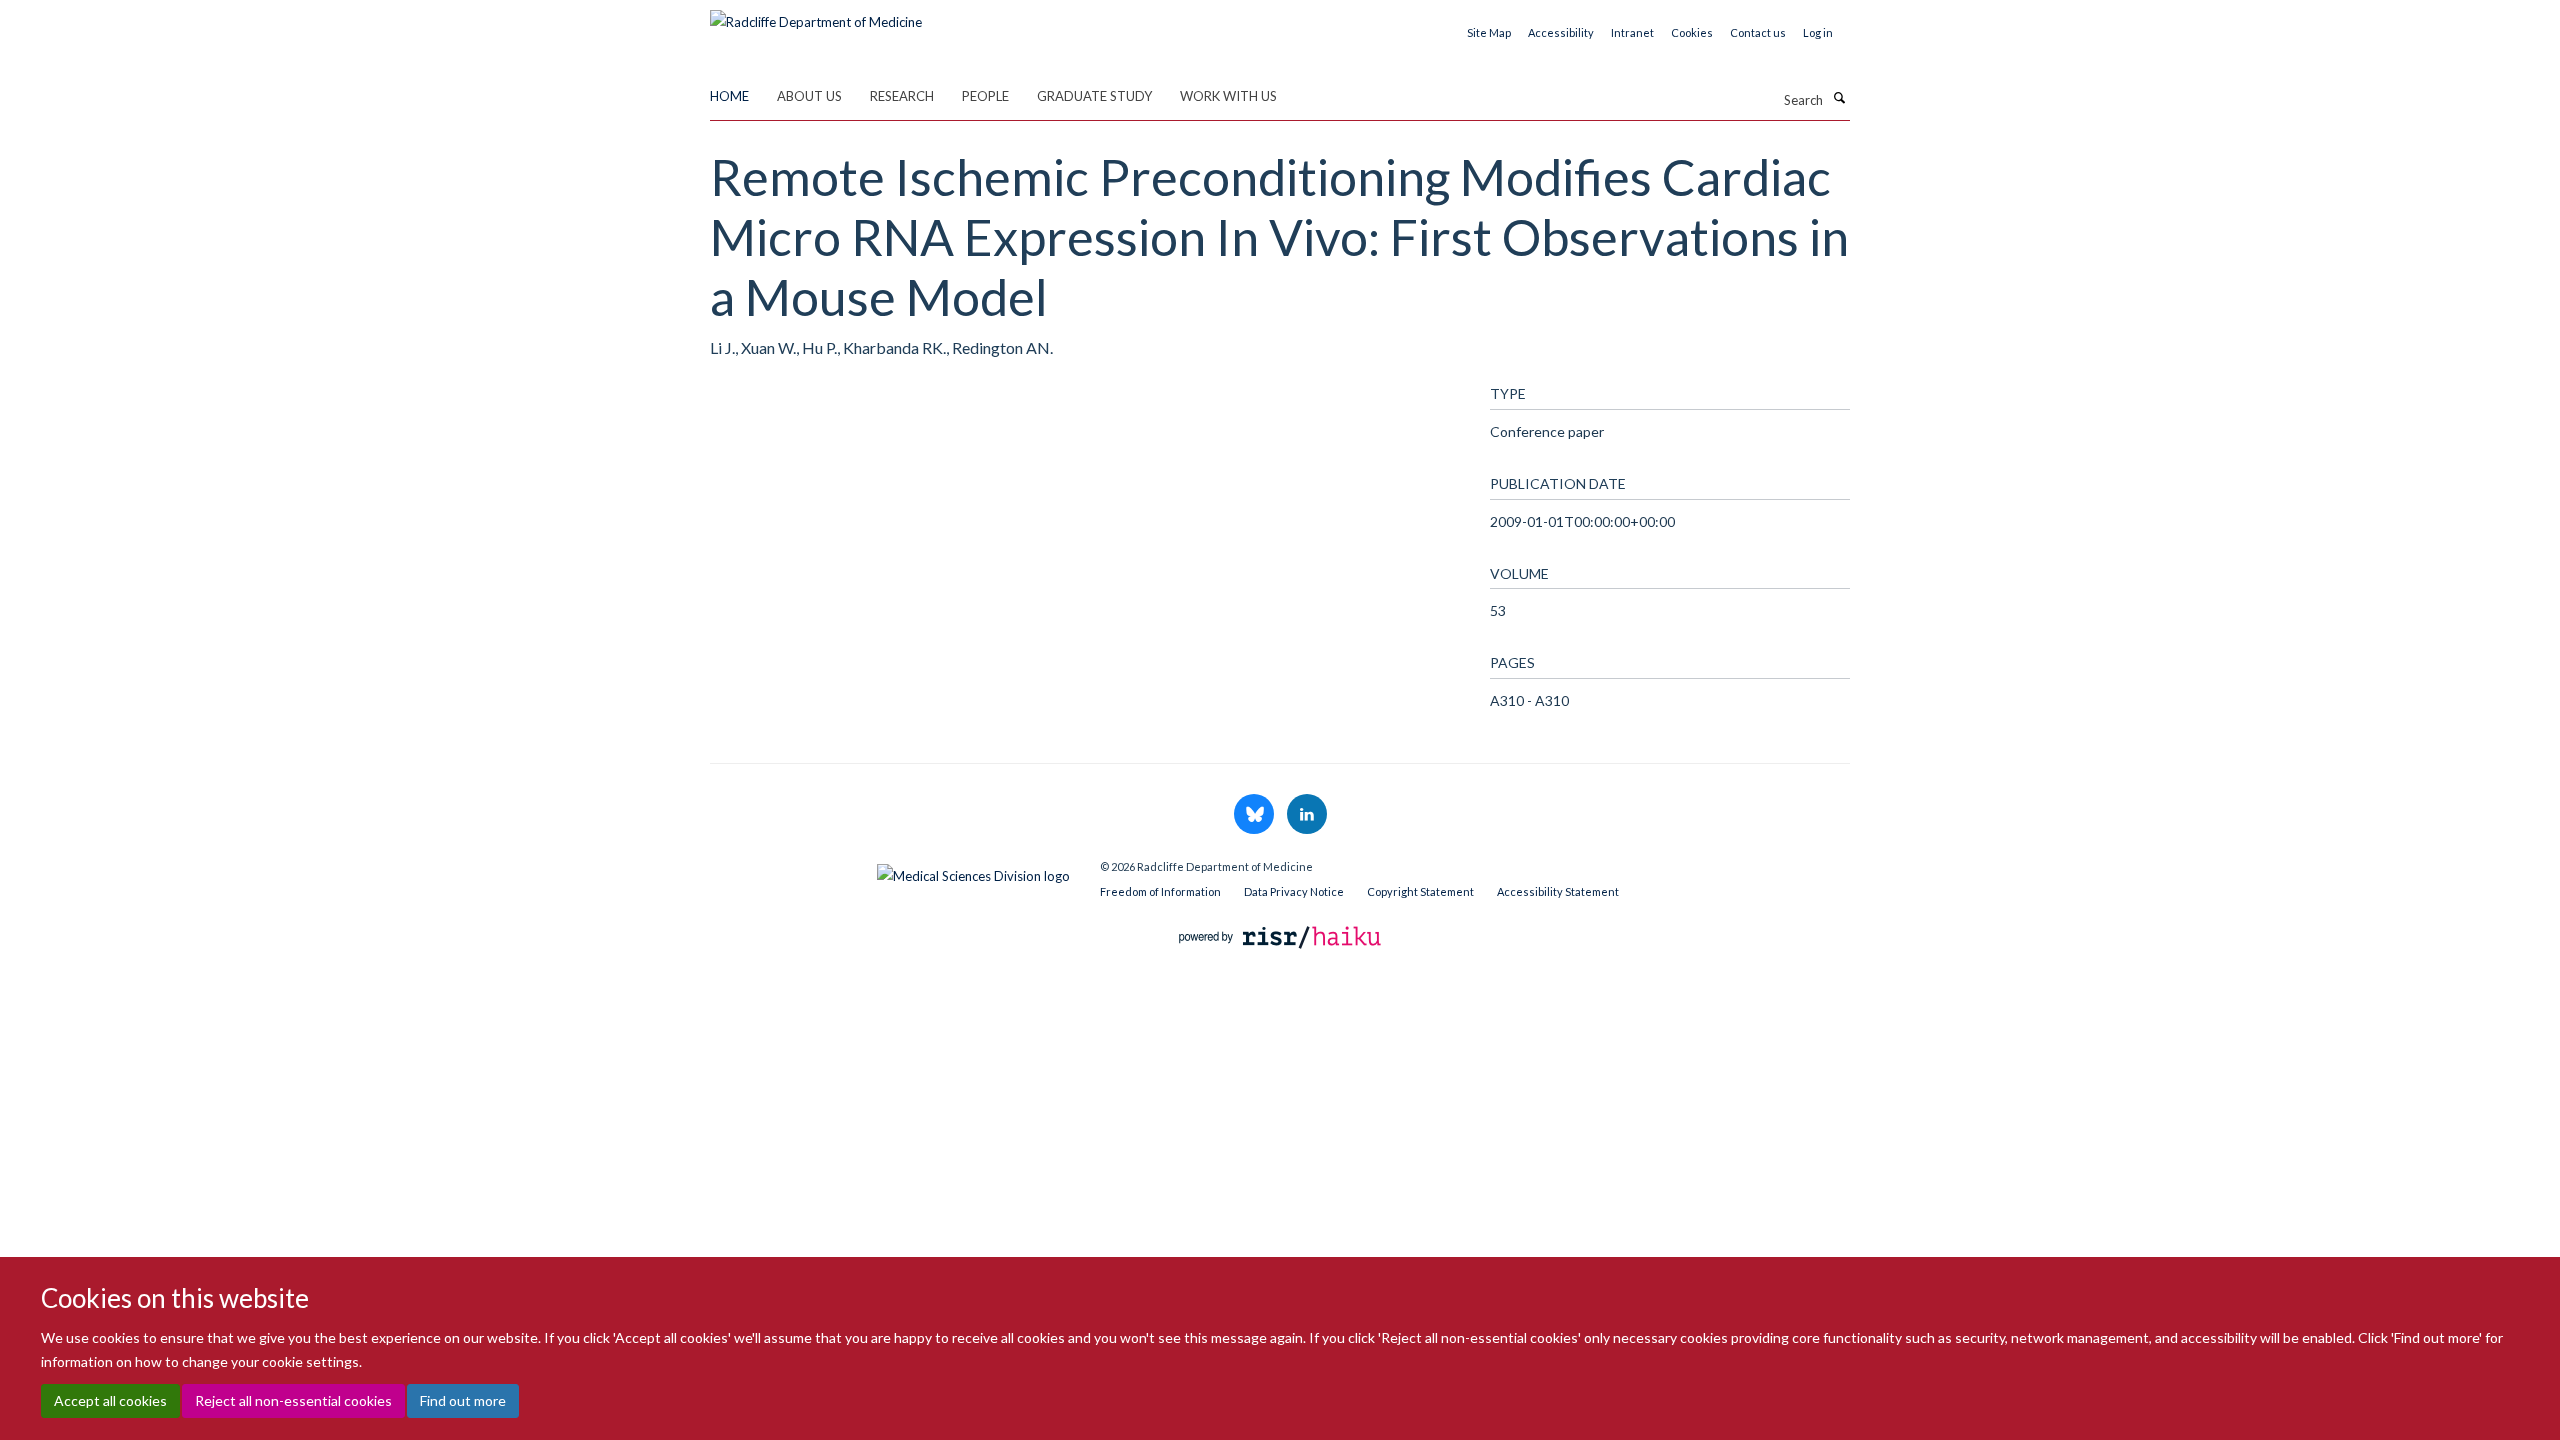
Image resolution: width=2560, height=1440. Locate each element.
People (985, 96)
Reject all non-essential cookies (293, 1400)
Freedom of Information (1160, 891)
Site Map (1489, 32)
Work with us (1228, 96)
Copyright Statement (1420, 891)
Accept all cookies (110, 1400)
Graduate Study (1094, 96)
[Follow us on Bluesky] (1255, 815)
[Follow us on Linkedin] (1307, 815)
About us (809, 96)
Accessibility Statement (1558, 891)
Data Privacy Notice (1294, 891)
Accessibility (1561, 32)
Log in (1818, 32)
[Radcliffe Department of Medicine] (816, 15)
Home (729, 96)
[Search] (1839, 98)
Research (902, 96)
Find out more (463, 1400)
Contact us (1758, 32)
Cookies (1692, 32)
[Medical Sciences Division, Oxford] (890, 871)
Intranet (1632, 32)
